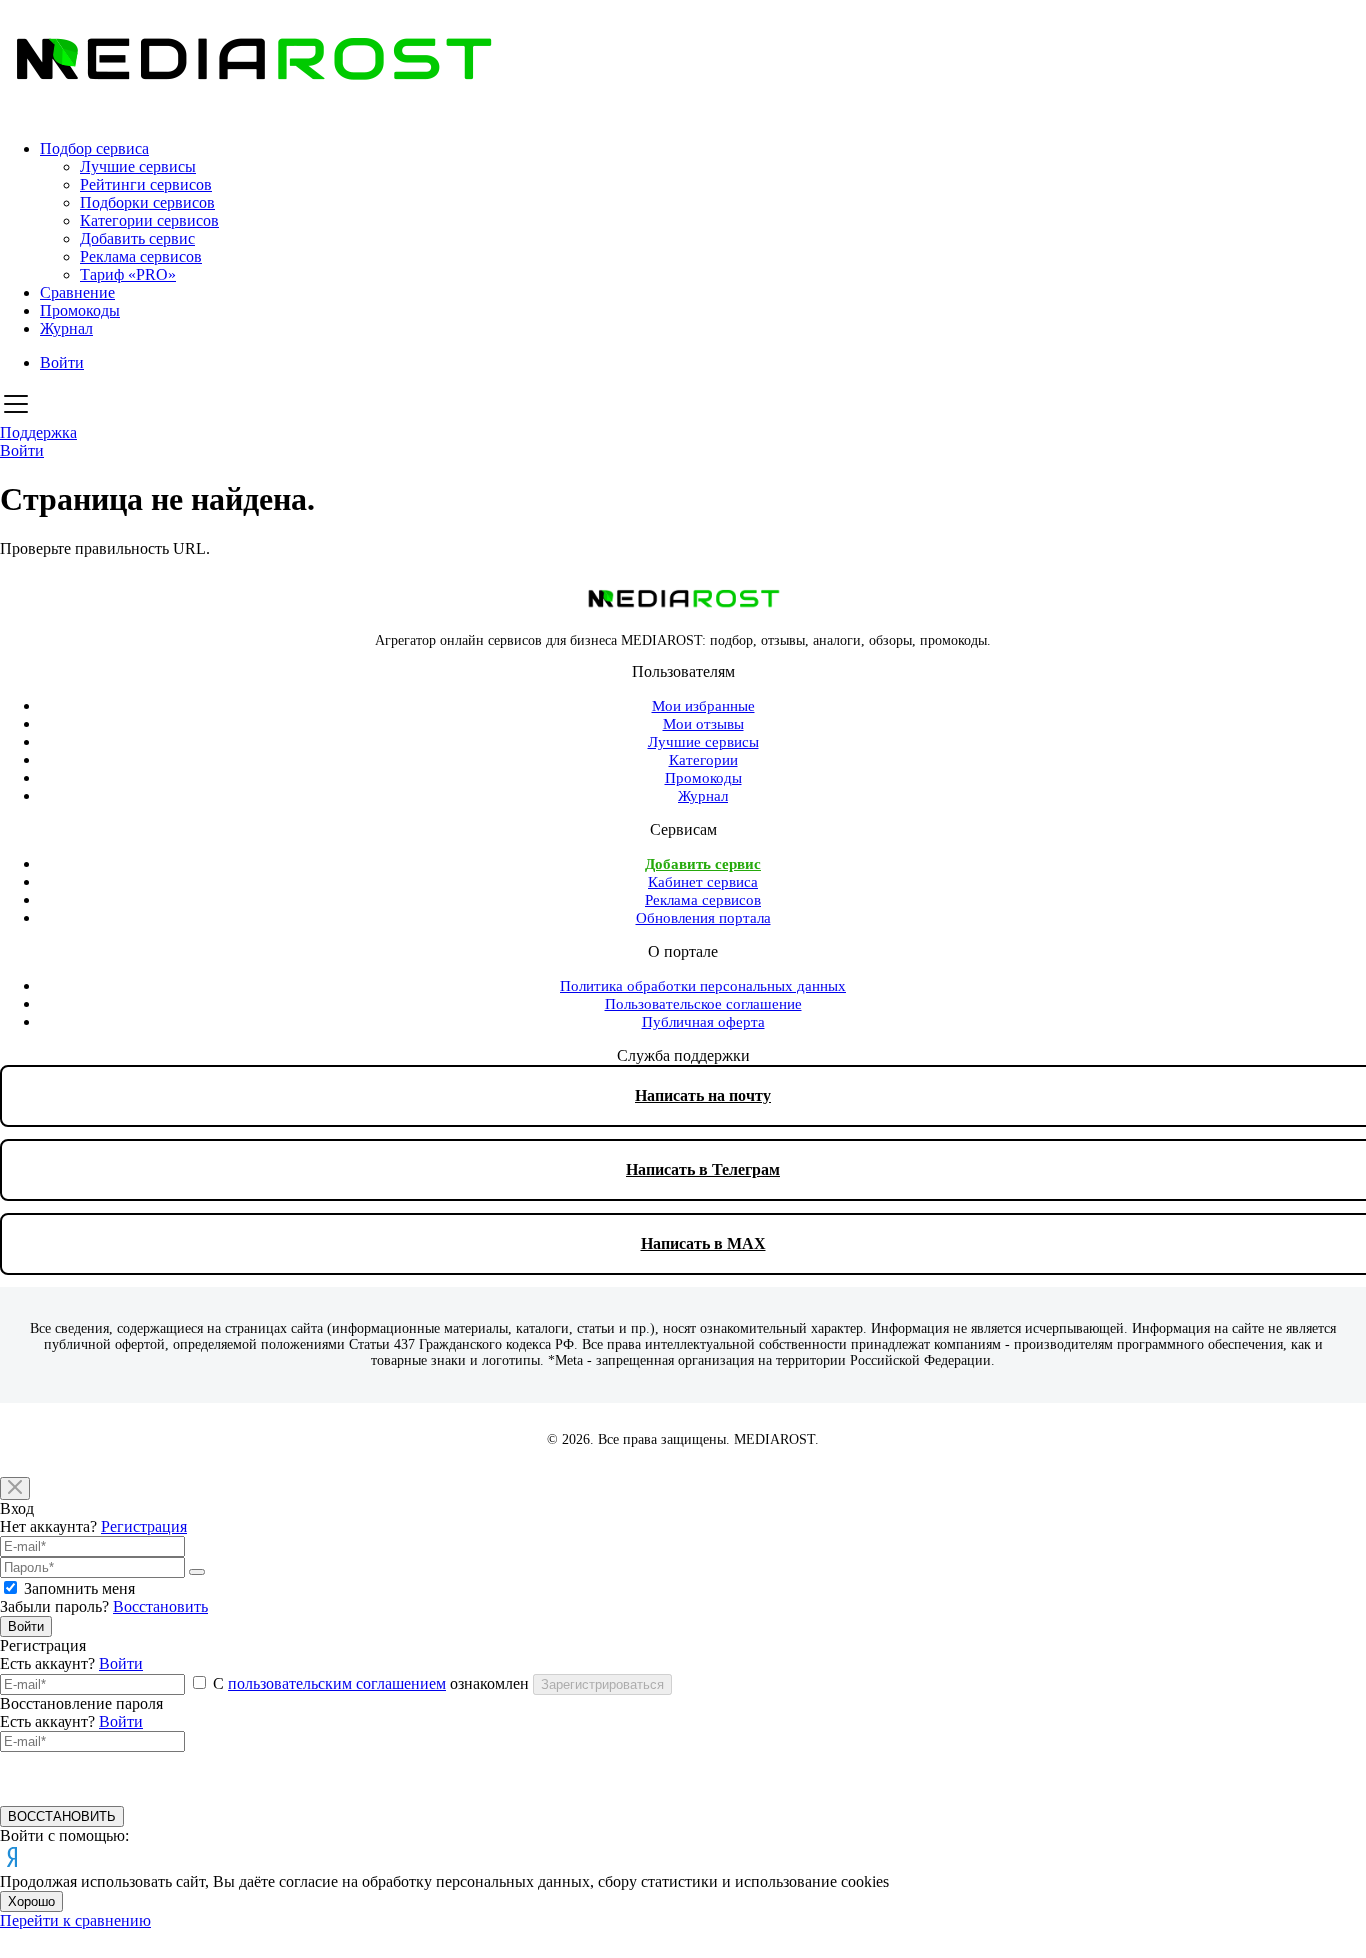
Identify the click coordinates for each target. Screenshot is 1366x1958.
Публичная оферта (703, 1022)
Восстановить (160, 1606)
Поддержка (38, 432)
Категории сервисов (149, 220)
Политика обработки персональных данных (703, 986)
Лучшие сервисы (138, 166)
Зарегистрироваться (602, 1684)
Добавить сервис (137, 238)
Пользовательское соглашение (703, 1004)
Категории (703, 760)
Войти (62, 362)
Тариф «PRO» (128, 274)
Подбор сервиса (94, 148)
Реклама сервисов (141, 256)
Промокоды (80, 310)
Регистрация (144, 1526)
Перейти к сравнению (75, 1920)
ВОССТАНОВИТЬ (62, 1816)
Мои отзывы (703, 724)
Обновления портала (703, 918)
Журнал (66, 328)
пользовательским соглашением (337, 1683)
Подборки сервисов (147, 202)
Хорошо (31, 1901)
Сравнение (77, 292)
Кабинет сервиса (703, 882)
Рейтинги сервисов (146, 184)
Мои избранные (703, 706)
